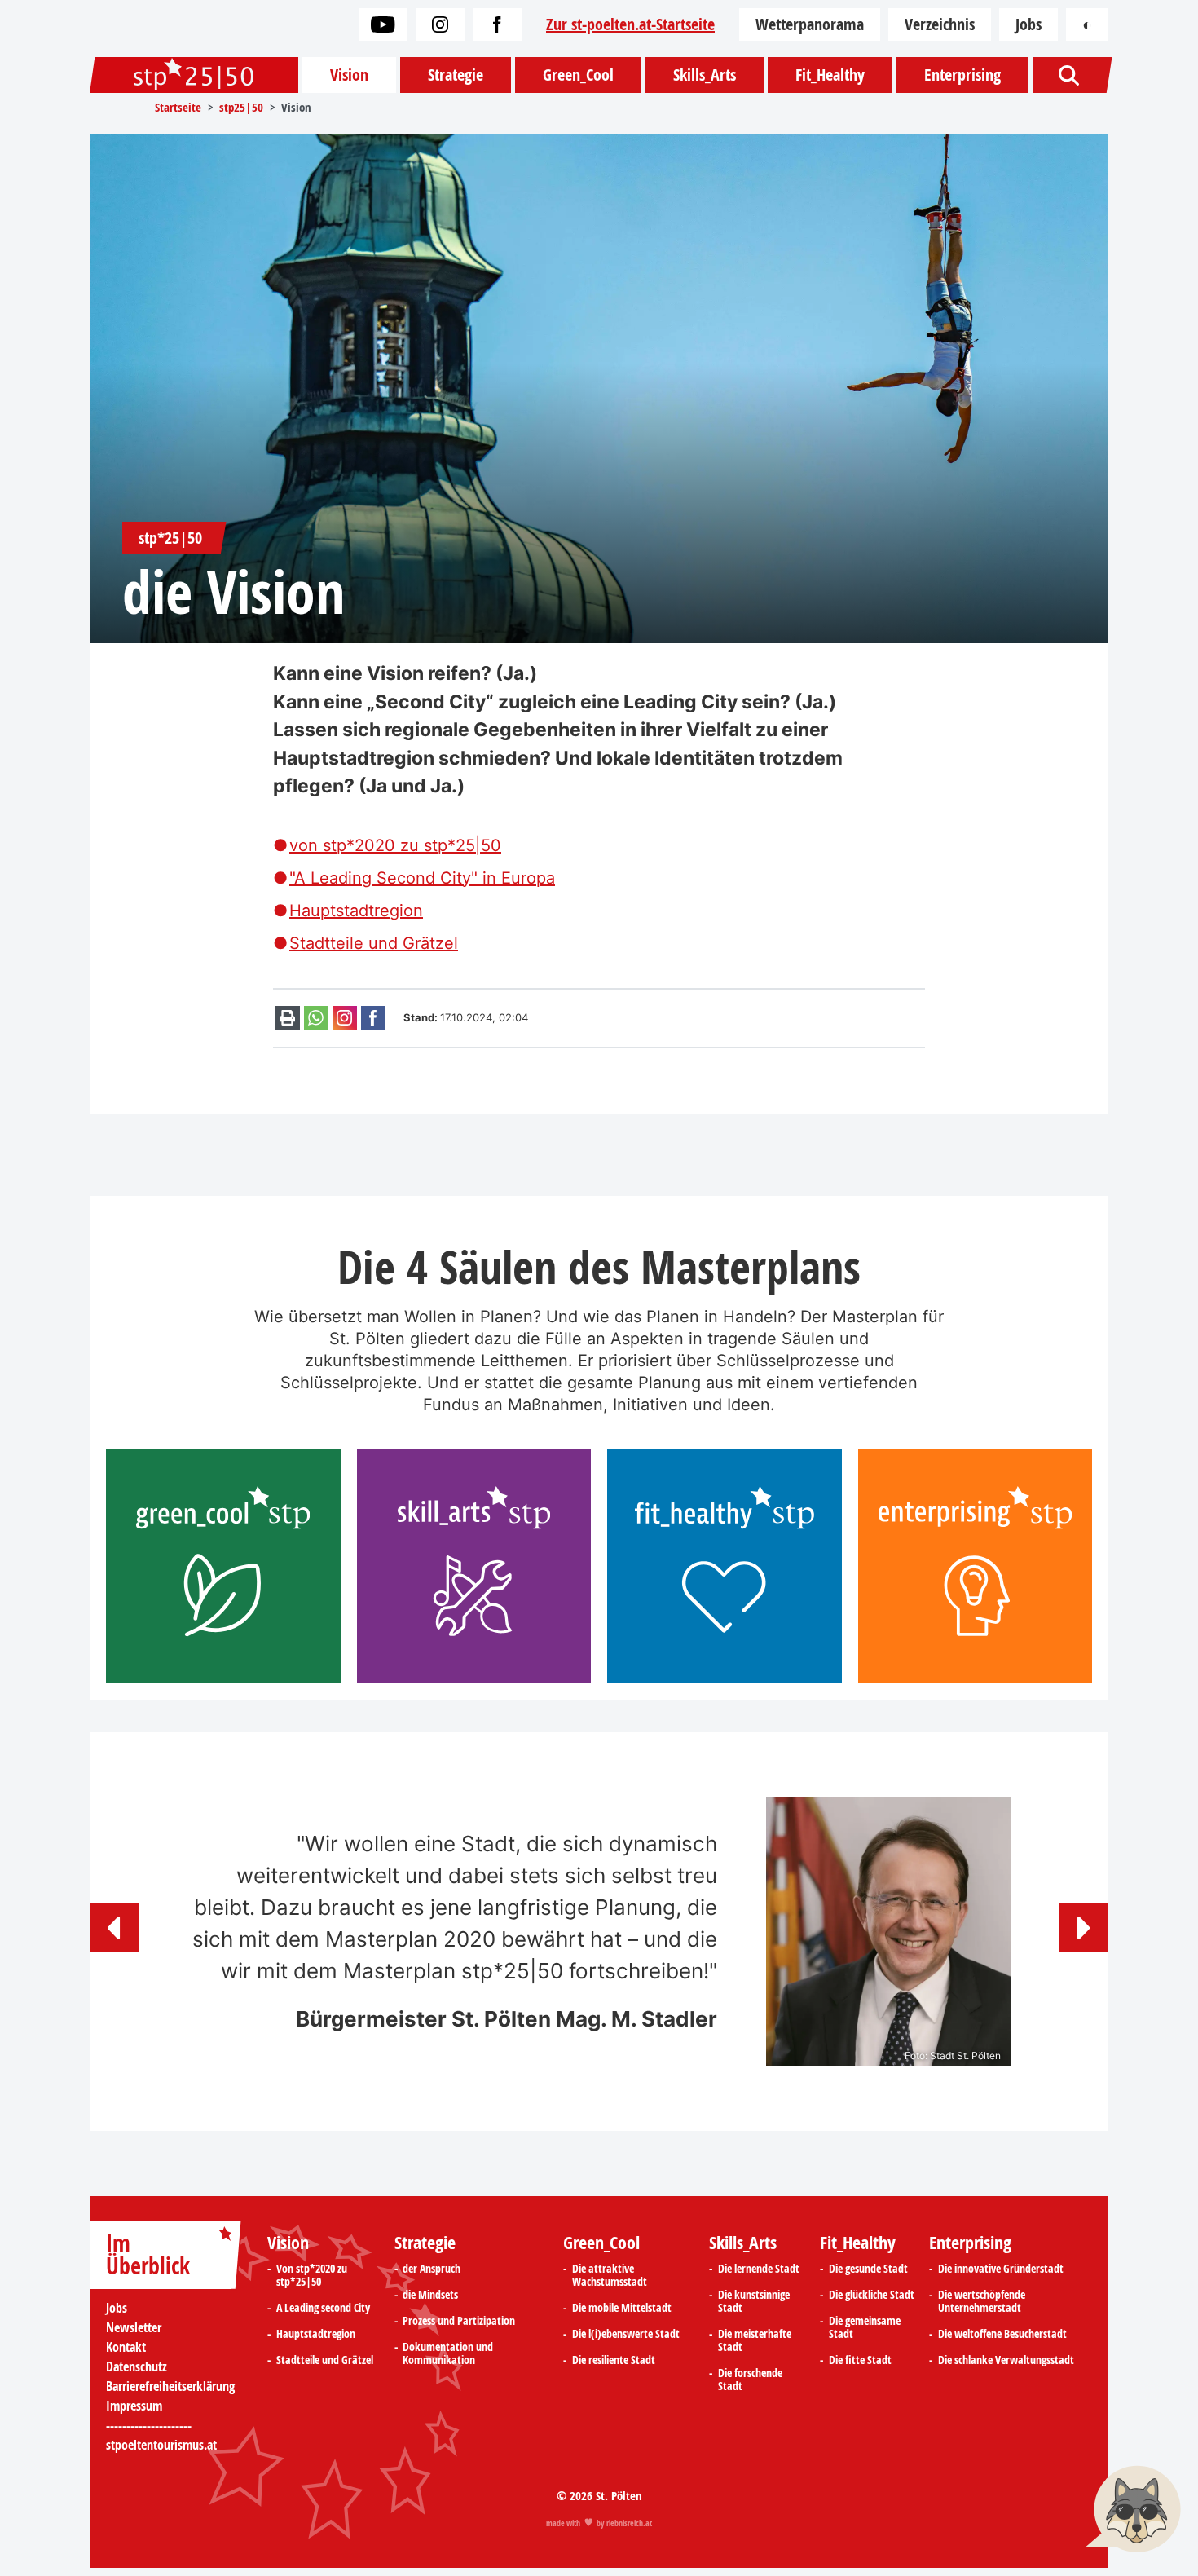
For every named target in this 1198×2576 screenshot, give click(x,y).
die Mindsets (430, 2295)
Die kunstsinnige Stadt (754, 2301)
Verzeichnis (940, 24)
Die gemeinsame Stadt (865, 2327)
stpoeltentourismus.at (161, 2445)
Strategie (456, 75)
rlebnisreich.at (629, 2523)
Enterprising (962, 75)
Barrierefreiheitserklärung (170, 2386)
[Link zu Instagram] (440, 24)
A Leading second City (323, 2308)
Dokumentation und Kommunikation (448, 2353)
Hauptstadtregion (356, 911)
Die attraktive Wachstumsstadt (610, 2275)
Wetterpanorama (810, 24)
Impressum (134, 2406)
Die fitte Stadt (860, 2360)
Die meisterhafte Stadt (755, 2340)
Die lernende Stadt (759, 2269)
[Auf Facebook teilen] (373, 1018)
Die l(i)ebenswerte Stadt (626, 2334)
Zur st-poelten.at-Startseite (630, 24)
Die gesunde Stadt (868, 2269)
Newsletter (134, 2327)
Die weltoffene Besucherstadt (1002, 2334)
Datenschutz (137, 2366)
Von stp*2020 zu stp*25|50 (312, 2275)
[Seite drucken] (288, 1018)
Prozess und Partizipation (459, 2321)
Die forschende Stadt (750, 2380)
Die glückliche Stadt (872, 2295)
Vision (349, 75)
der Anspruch (432, 2269)
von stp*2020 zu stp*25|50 (395, 845)
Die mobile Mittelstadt (622, 2308)
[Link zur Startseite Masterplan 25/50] (194, 75)
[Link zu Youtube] (383, 24)
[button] (114, 1928)
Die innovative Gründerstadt (1001, 2269)
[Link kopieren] (345, 1018)
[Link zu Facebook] (497, 24)
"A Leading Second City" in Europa (422, 878)
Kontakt (126, 2347)
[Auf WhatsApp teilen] (316, 1018)
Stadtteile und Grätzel (374, 943)
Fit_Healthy (830, 75)
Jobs (1028, 24)
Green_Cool (578, 75)
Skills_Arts (705, 75)
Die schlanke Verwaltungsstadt (1006, 2360)
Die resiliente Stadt (614, 2360)
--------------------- (149, 2425)
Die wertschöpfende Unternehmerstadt (982, 2301)
